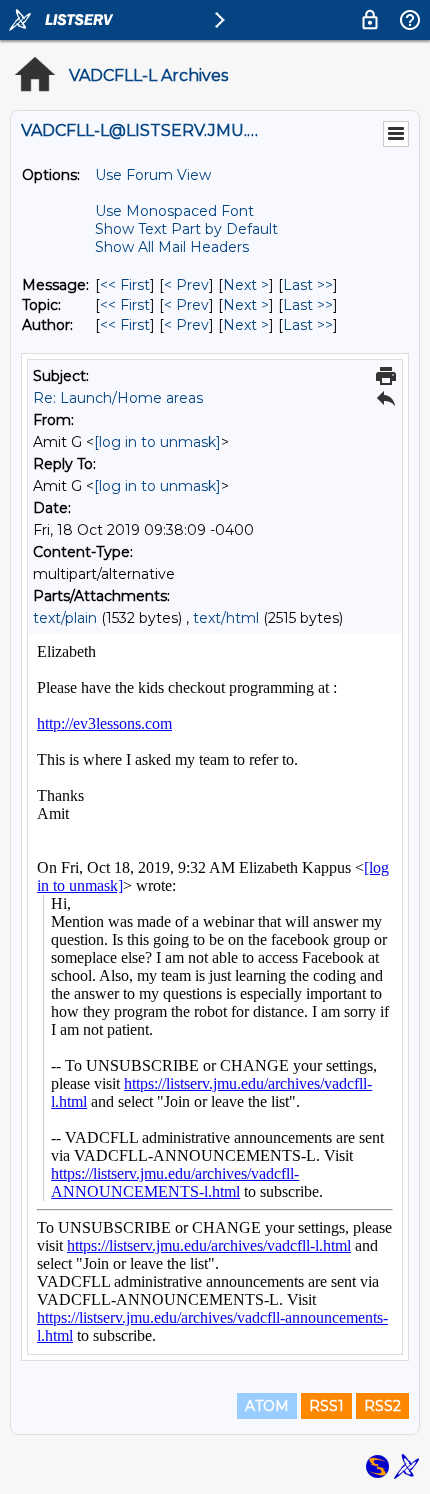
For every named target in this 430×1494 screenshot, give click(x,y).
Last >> (308, 285)
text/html (226, 618)
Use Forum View (153, 175)
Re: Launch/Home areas (118, 398)
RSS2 (382, 1406)
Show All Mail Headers (172, 247)
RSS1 (326, 1406)
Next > (246, 285)
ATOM (267, 1406)
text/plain (65, 618)
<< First (125, 285)
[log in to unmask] (157, 442)
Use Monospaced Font (174, 211)
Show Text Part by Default (186, 229)
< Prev (186, 285)
